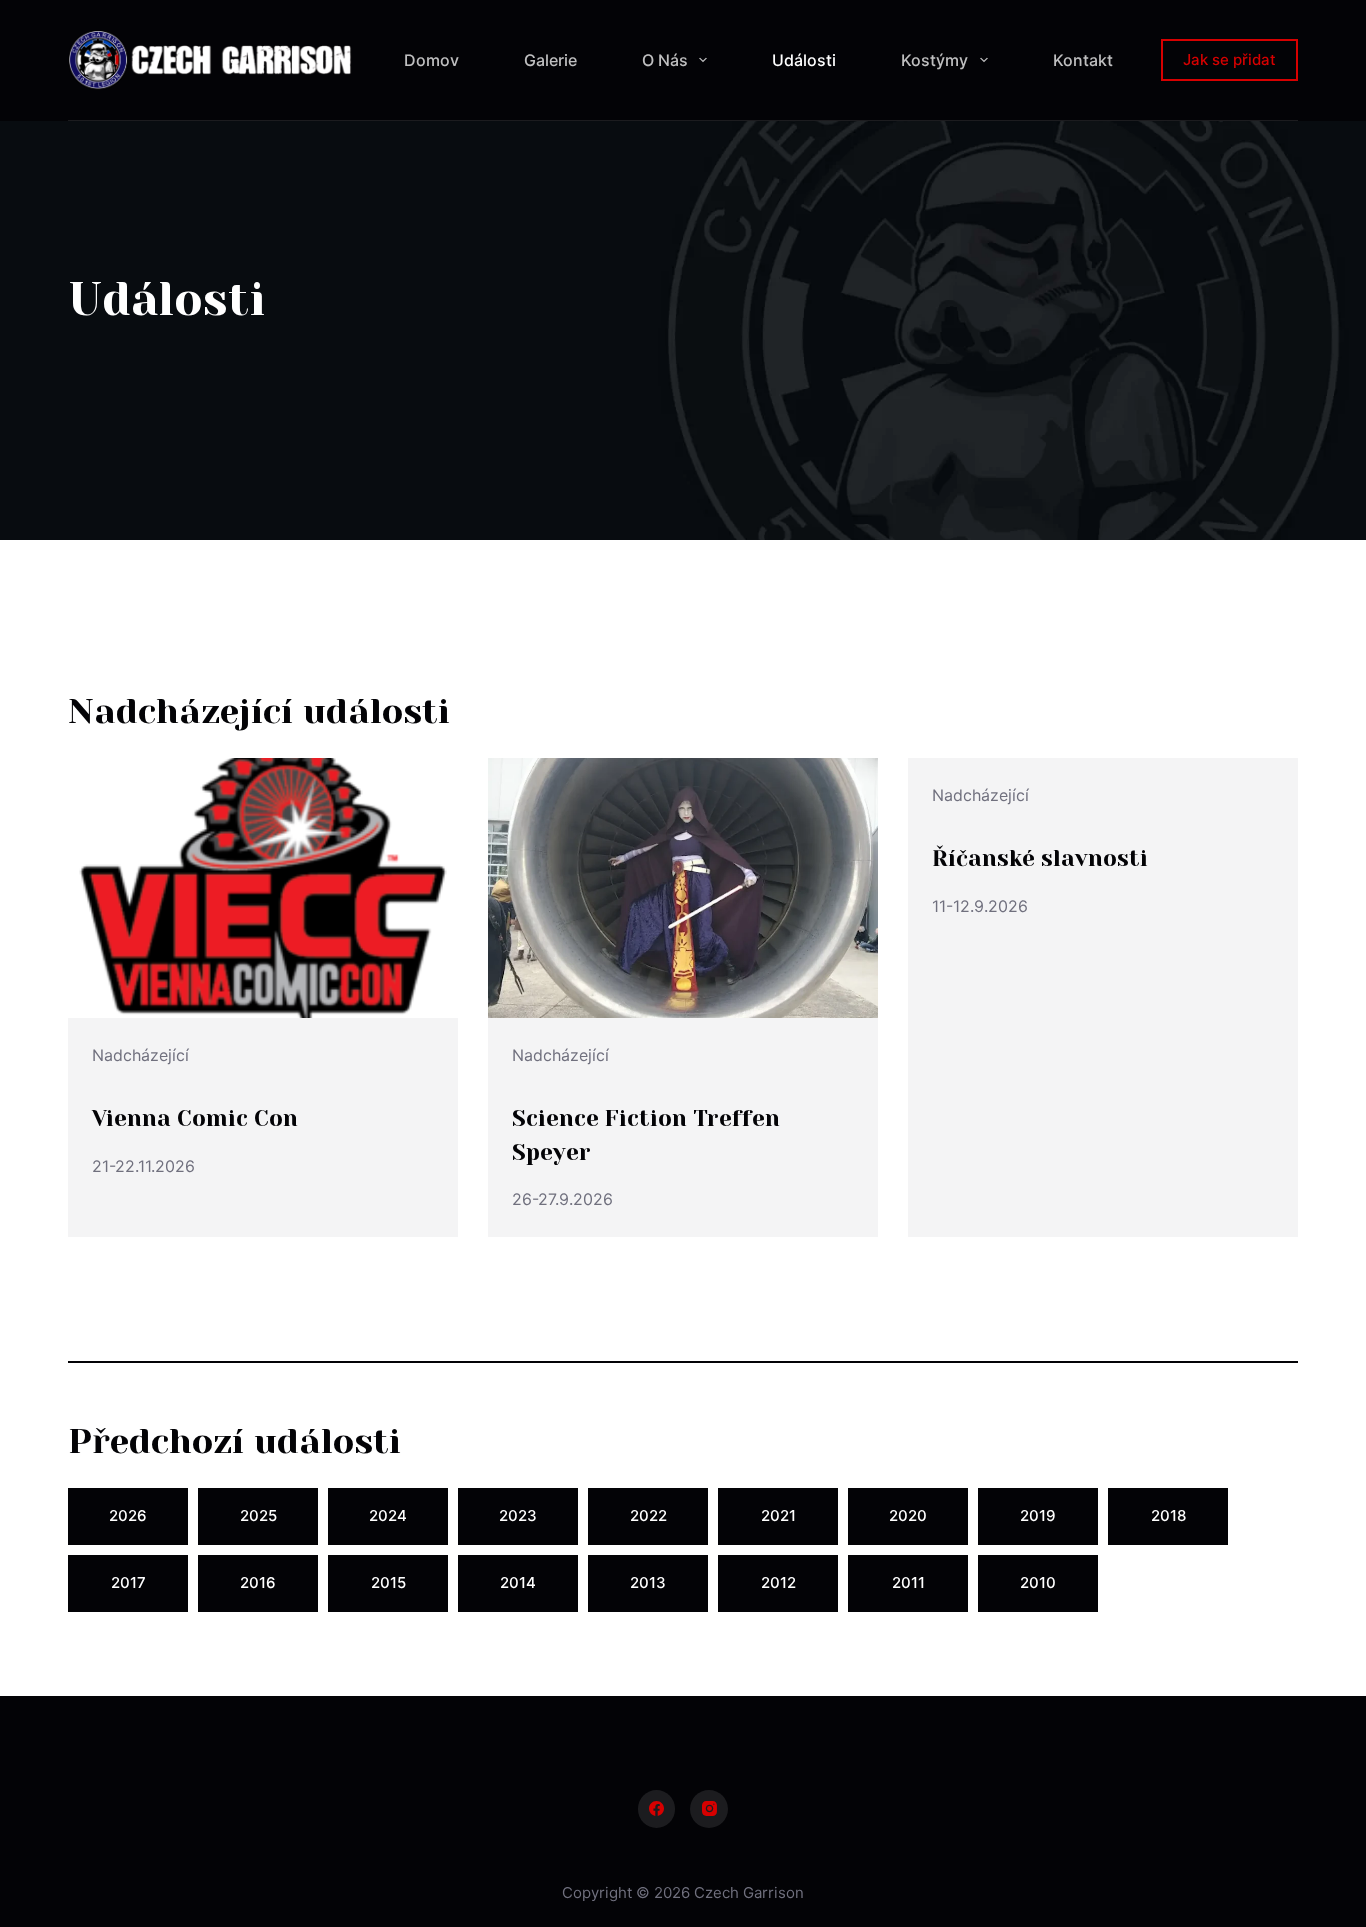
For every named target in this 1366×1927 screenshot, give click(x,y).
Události (804, 60)
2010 (1038, 1582)
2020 (908, 1515)
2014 (518, 1582)
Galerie (550, 60)
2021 (778, 1515)
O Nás (665, 60)
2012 (778, 1582)
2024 (388, 1515)
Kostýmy (934, 60)
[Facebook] (657, 1809)
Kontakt (1083, 60)
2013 (648, 1582)
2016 (258, 1582)
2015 (388, 1582)
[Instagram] (709, 1809)
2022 (648, 1515)
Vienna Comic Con (195, 1118)
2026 (128, 1515)
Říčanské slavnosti (1040, 858)
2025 (258, 1515)
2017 (128, 1582)
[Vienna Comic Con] (263, 888)
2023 (518, 1515)
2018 (1168, 1515)
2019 (1038, 1515)
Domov (431, 60)
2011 (908, 1582)
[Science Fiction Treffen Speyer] (683, 888)
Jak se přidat (1229, 59)
